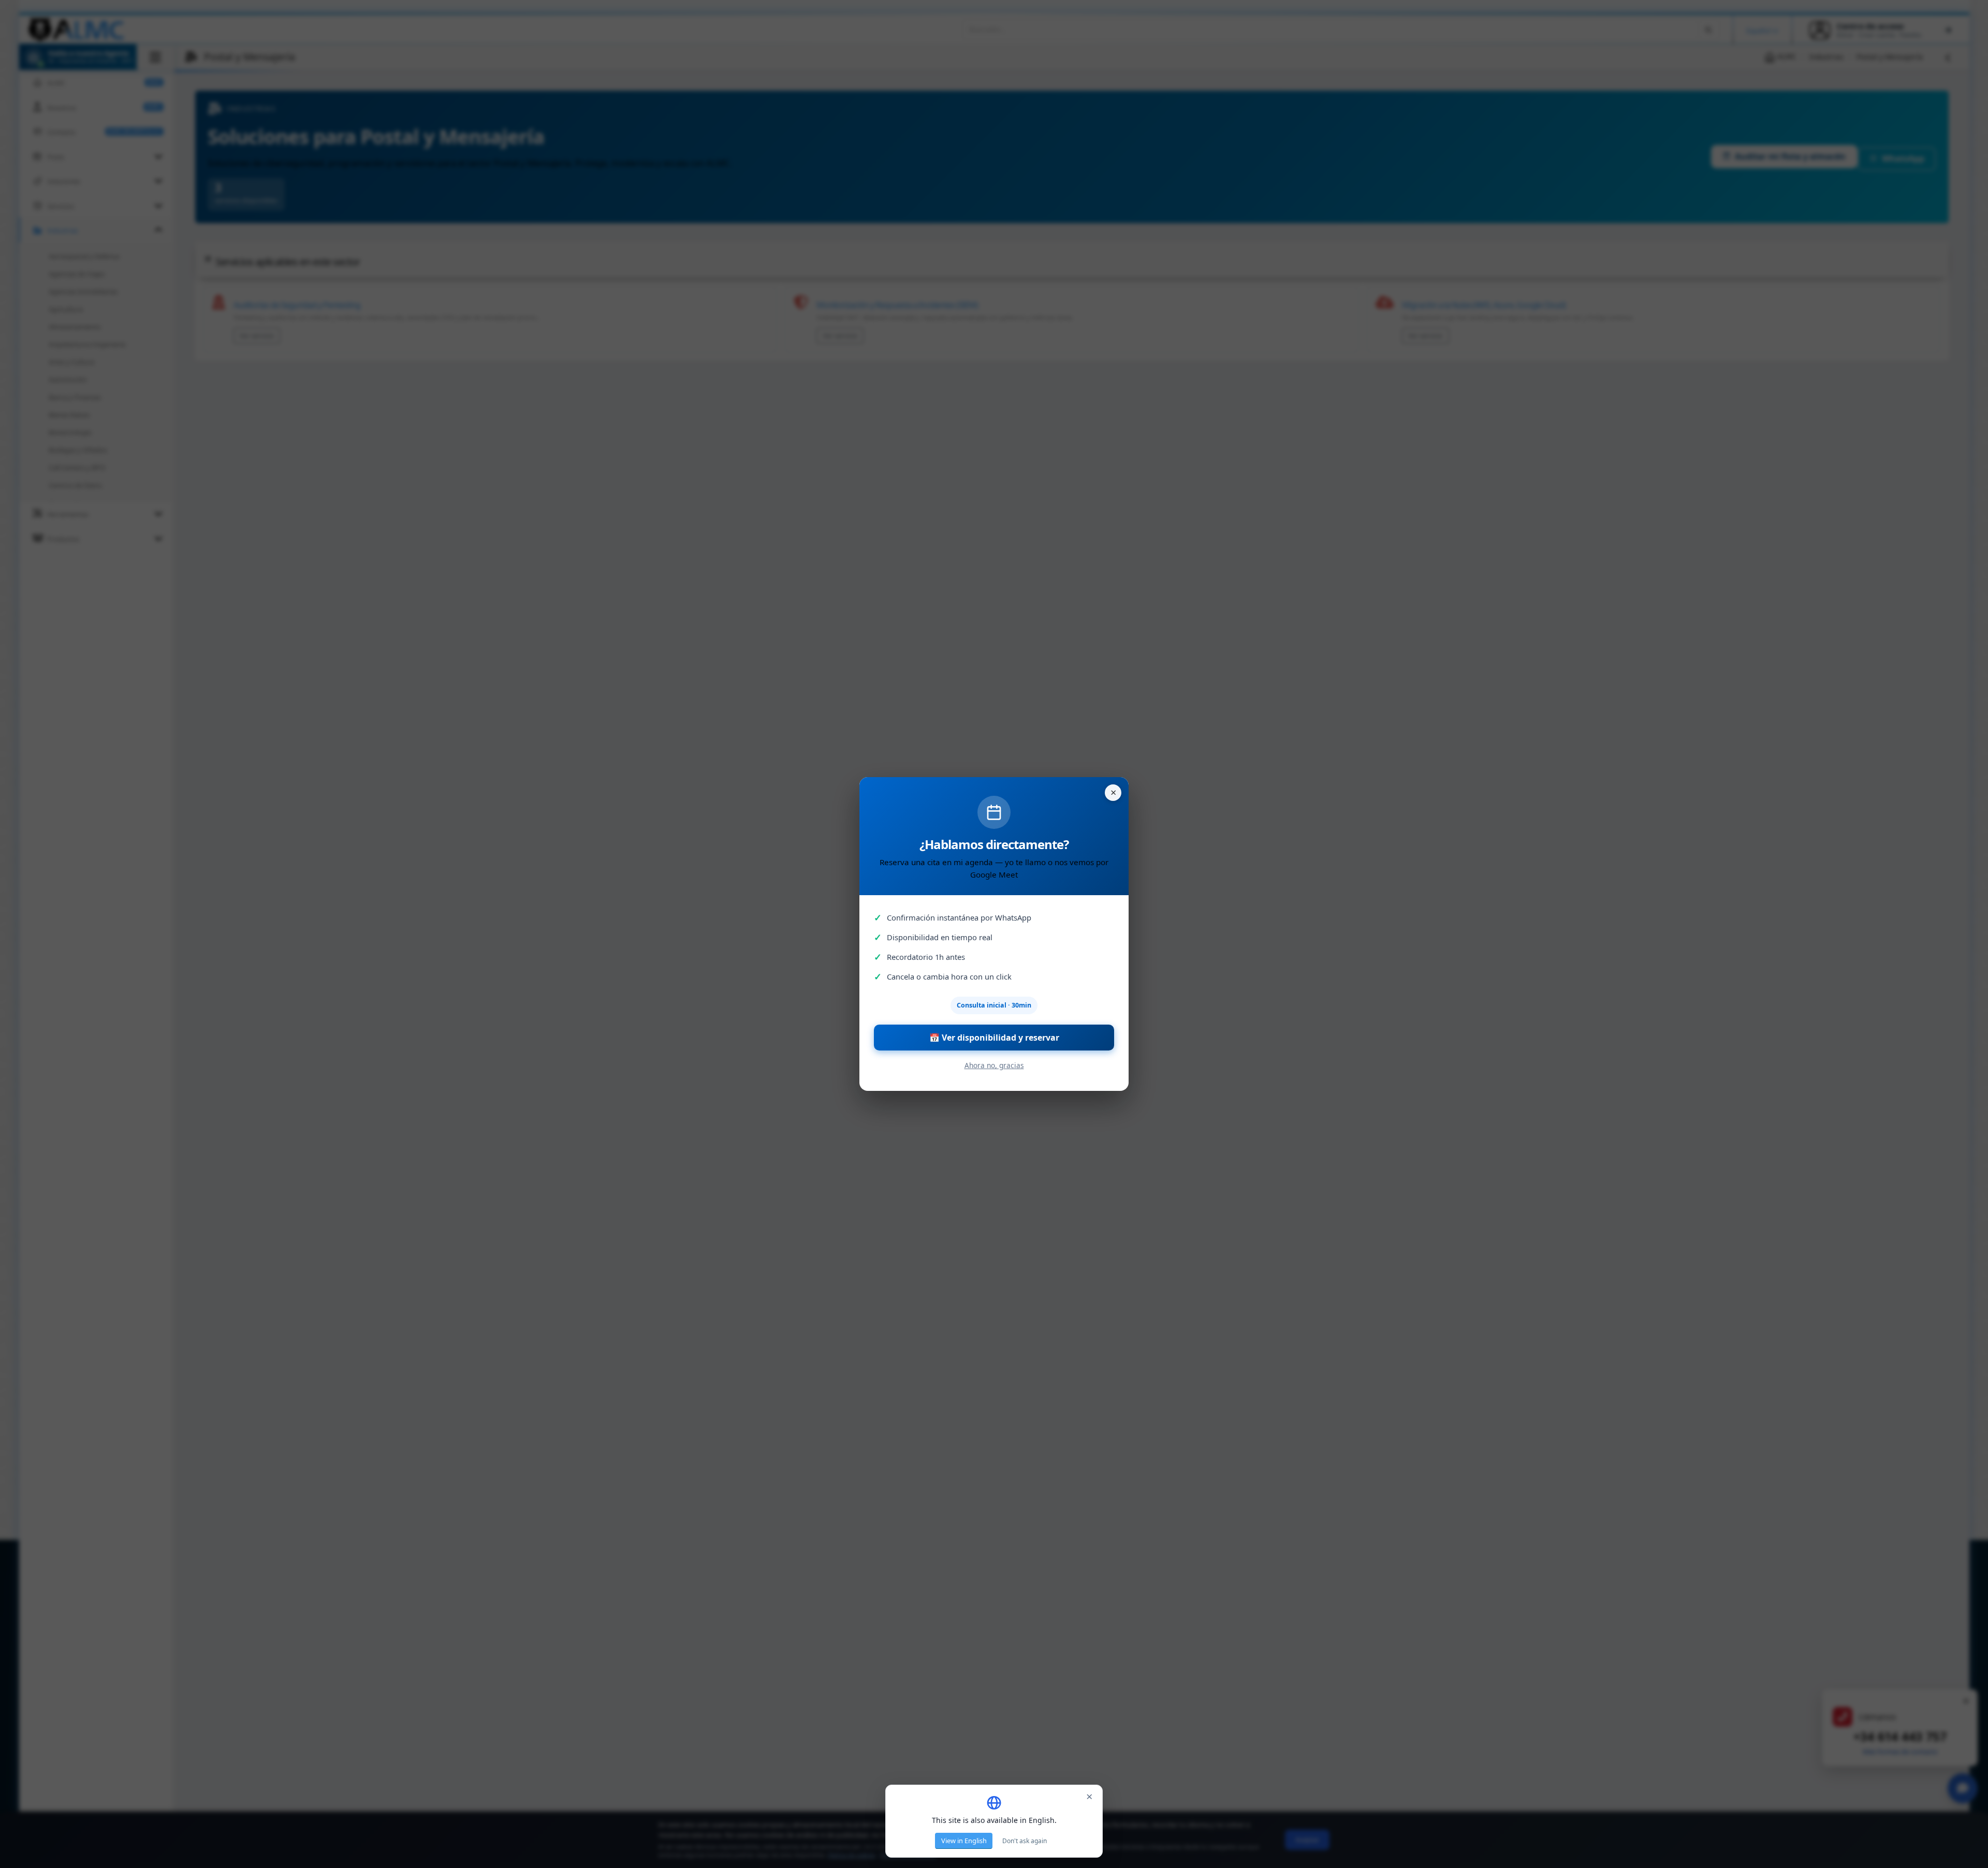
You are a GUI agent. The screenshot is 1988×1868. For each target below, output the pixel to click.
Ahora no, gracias (994, 1065)
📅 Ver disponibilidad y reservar (994, 1038)
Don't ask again (1025, 1841)
